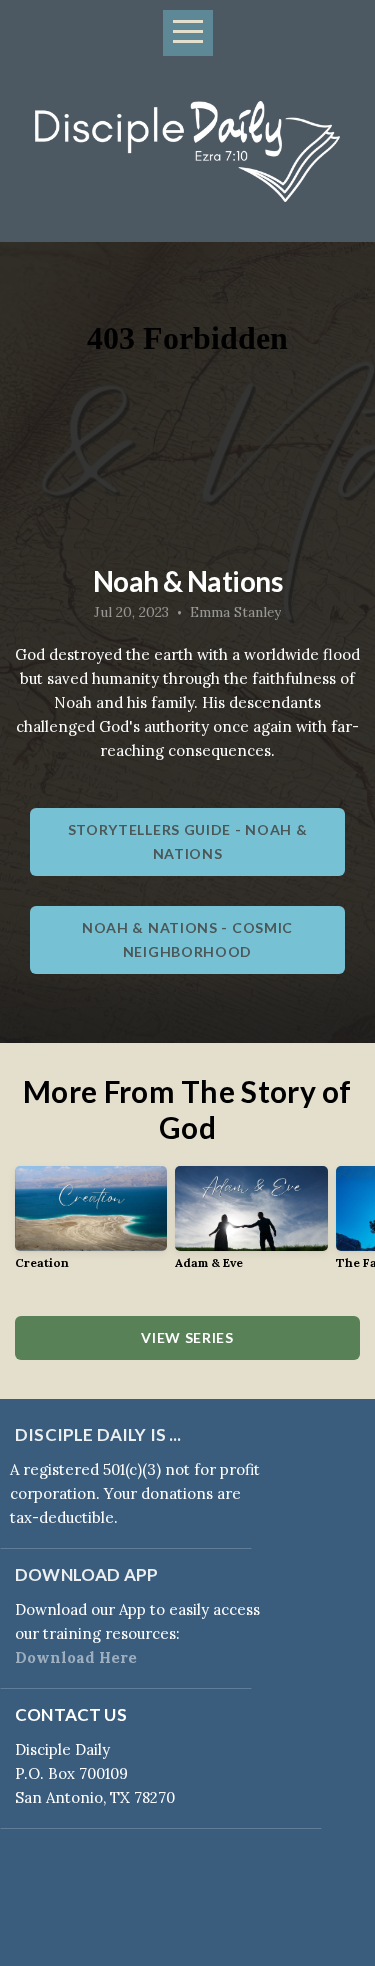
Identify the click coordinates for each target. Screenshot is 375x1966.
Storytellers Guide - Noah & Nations (188, 841)
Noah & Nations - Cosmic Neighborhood (187, 939)
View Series (187, 1337)
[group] (91, 1226)
